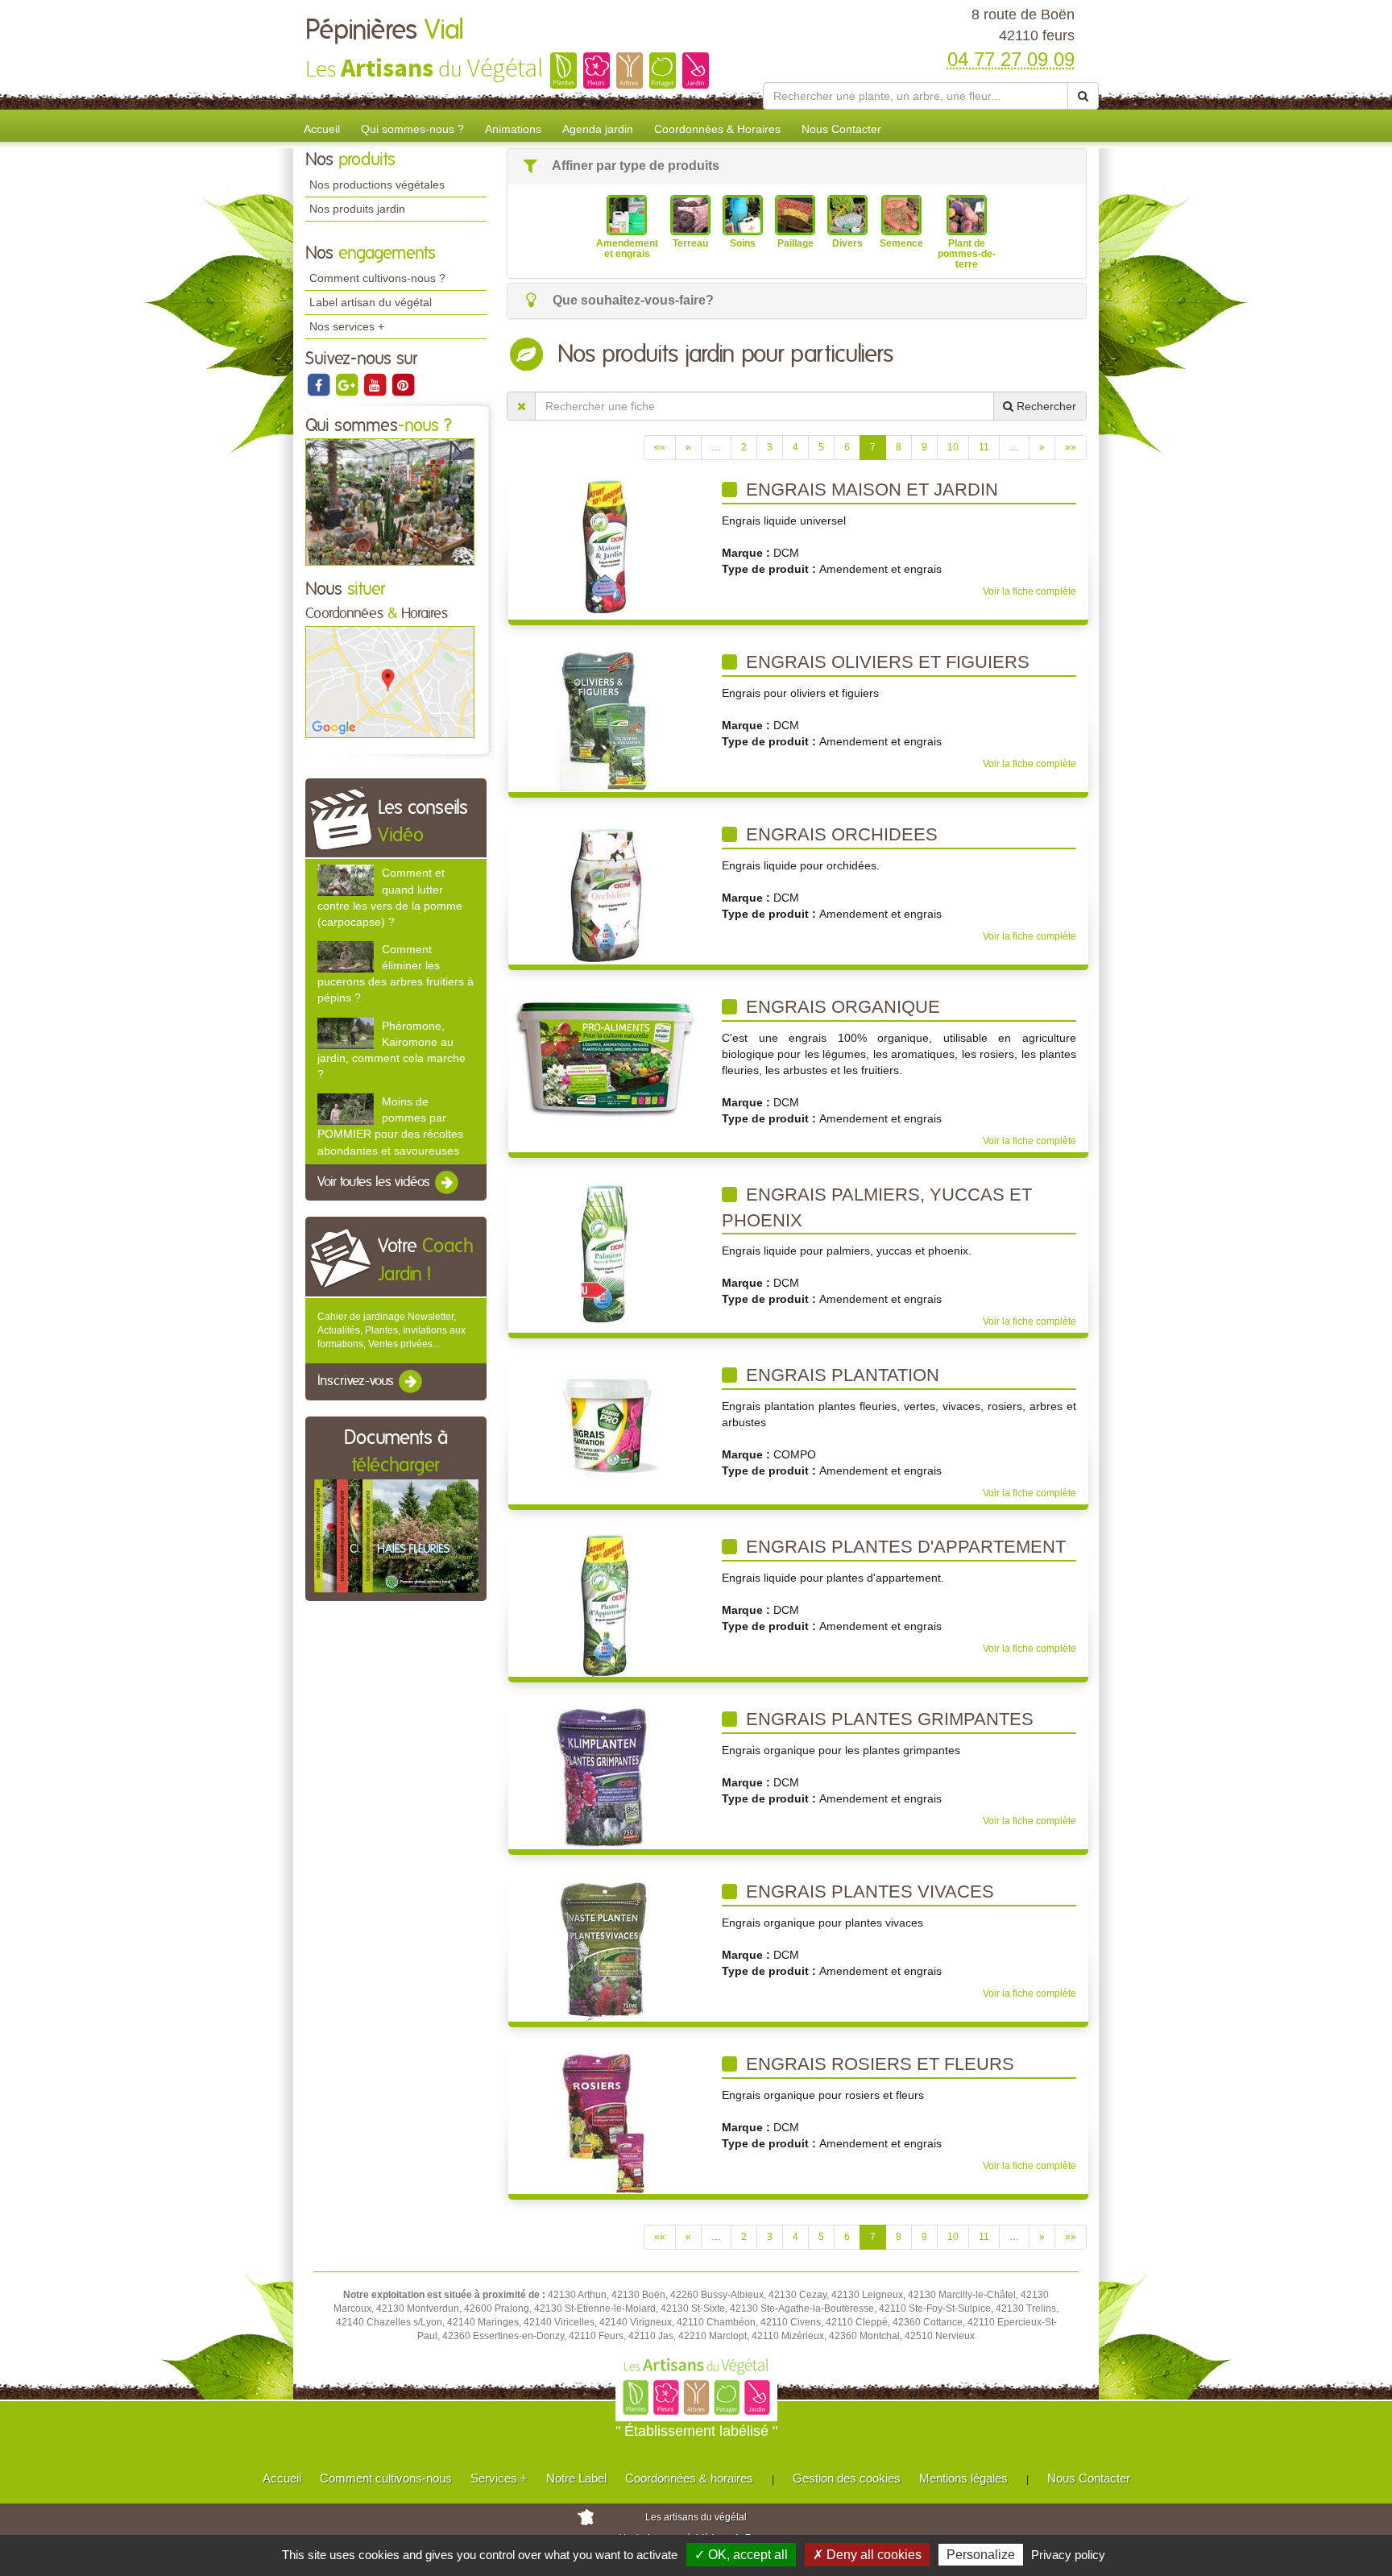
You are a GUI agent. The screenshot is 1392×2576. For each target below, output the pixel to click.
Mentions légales (963, 2478)
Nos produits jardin (357, 209)
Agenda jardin (598, 129)
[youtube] (376, 384)
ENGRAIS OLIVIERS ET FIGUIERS (885, 662)
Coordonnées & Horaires (717, 129)
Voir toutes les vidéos (375, 1182)
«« (660, 447)
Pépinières (385, 31)
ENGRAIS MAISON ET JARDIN (870, 489)
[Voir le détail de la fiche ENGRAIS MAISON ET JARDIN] (605, 548)
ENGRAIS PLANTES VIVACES (868, 1892)
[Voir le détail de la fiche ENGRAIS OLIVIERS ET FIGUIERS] (605, 720)
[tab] (797, 166)
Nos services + (347, 326)
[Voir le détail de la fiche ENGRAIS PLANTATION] (605, 1426)
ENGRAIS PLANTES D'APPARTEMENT (903, 1547)
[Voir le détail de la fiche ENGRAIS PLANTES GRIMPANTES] (605, 1777)
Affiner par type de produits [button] (634, 166)
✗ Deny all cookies (867, 2555)
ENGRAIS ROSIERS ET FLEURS (878, 2064)
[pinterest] (403, 384)
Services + (499, 2478)
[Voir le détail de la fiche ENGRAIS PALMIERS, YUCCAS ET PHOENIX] (605, 1253)
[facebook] (319, 384)
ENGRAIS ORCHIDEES (839, 834)
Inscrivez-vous (357, 1382)
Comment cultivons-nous (386, 2478)
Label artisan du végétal (371, 302)
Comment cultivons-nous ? (377, 278)
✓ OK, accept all (741, 2555)
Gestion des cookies (847, 2478)
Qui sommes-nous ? (412, 129)
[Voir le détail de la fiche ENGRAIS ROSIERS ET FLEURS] (605, 2122)
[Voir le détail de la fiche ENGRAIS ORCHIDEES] (605, 893)
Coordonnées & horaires (689, 2478)
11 (984, 447)
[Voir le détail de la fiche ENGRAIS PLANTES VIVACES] (605, 1950)
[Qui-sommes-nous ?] (390, 501)
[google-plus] (348, 384)
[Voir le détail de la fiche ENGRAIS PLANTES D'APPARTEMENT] (605, 1605)
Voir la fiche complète (1029, 591)
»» (1071, 447)
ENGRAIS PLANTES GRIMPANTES (887, 1719)
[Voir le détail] (346, 880)
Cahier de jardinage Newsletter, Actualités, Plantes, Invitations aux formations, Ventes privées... (391, 1330)
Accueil (322, 129)
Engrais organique (841, 1007)
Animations (513, 129)
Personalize (981, 2555)
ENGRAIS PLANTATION (840, 1375)
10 (953, 447)
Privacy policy (1068, 2555)
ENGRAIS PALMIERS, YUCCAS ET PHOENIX (877, 1207)
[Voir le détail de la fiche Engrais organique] (605, 1057)
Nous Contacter (841, 129)
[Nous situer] (390, 682)
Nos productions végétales (377, 185)
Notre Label (576, 2478)
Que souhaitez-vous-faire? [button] (632, 300)
